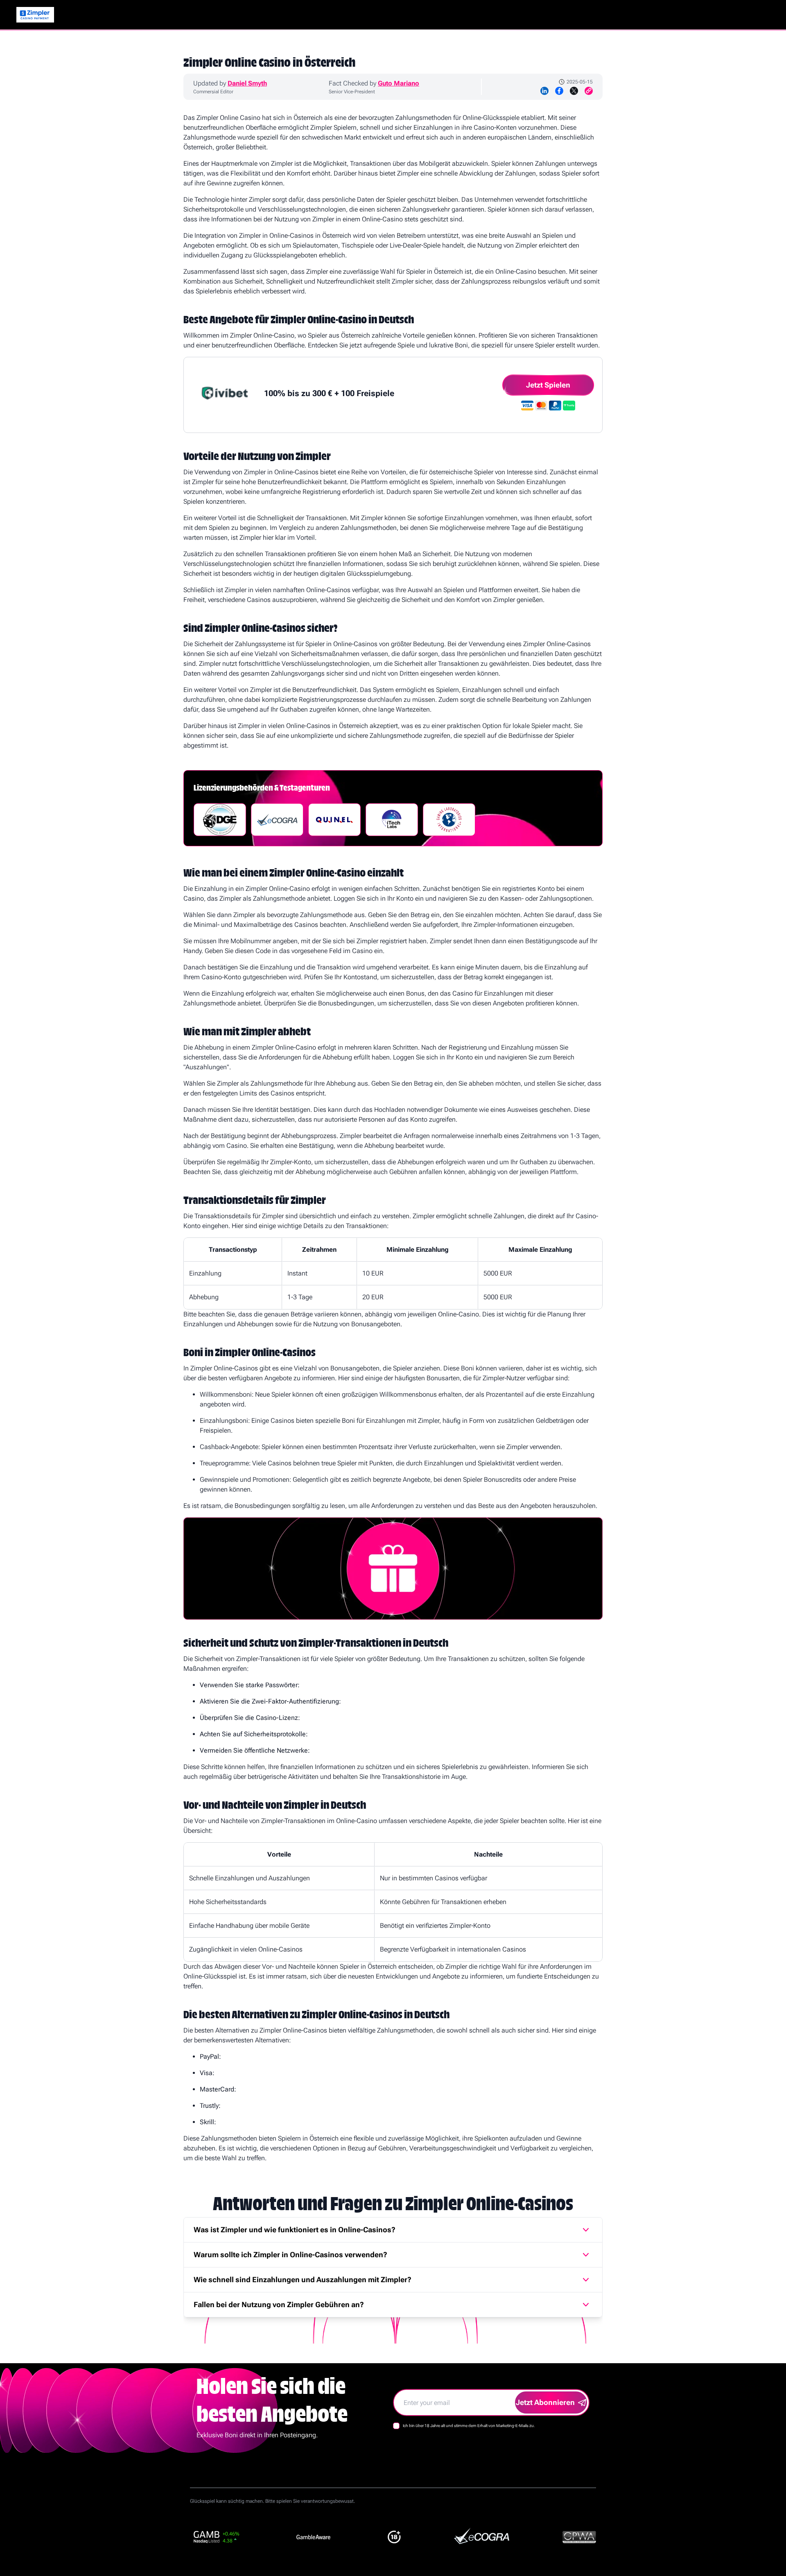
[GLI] (449, 820)
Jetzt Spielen (548, 385)
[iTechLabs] (392, 820)
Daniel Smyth (247, 83)
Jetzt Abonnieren (545, 2402)
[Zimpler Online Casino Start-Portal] (35, 15)
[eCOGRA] (277, 820)
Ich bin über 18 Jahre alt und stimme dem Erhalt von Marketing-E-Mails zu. (469, 2426)
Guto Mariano (399, 83)
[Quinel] (334, 820)
